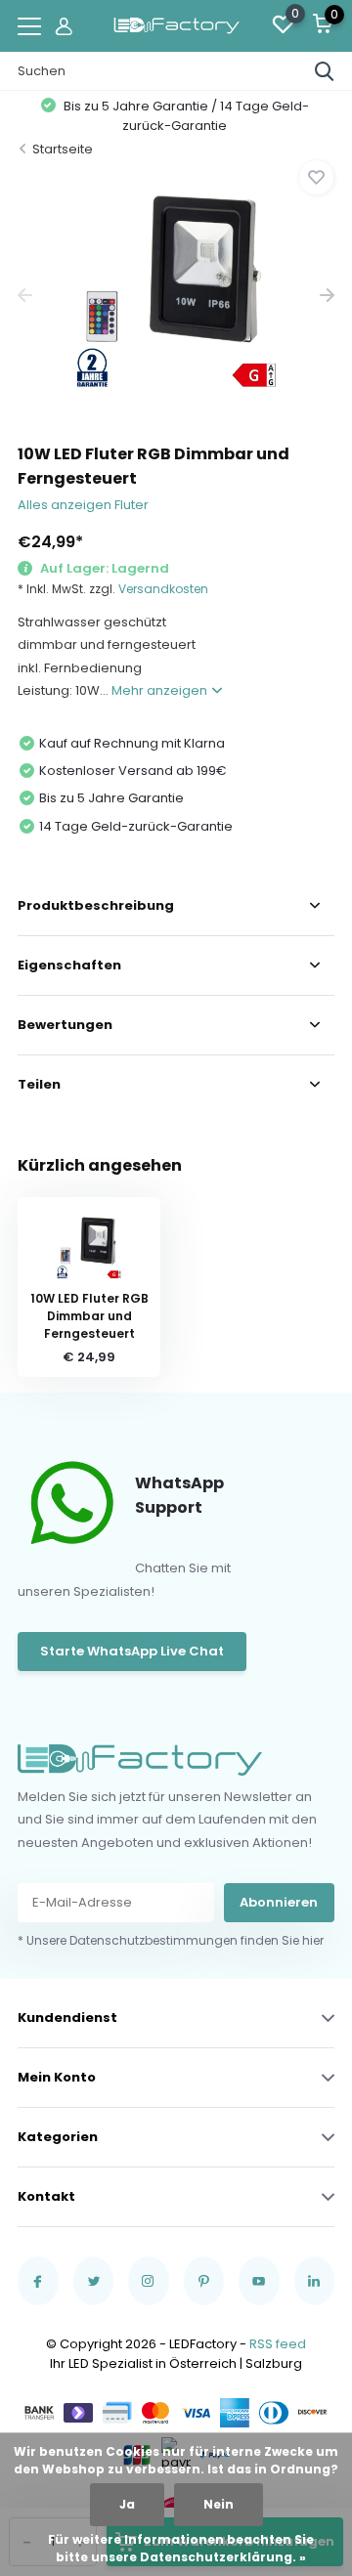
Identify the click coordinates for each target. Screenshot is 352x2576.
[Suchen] (325, 71)
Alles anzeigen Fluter (83, 505)
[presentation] (25, 296)
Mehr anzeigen (161, 690)
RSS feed (278, 2344)
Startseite (63, 149)
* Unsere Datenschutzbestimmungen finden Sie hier (171, 1940)
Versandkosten (163, 589)
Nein (219, 2504)
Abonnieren (279, 1902)
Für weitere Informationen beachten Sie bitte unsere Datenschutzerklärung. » (181, 2548)
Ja (127, 2504)
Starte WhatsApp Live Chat (132, 1651)
